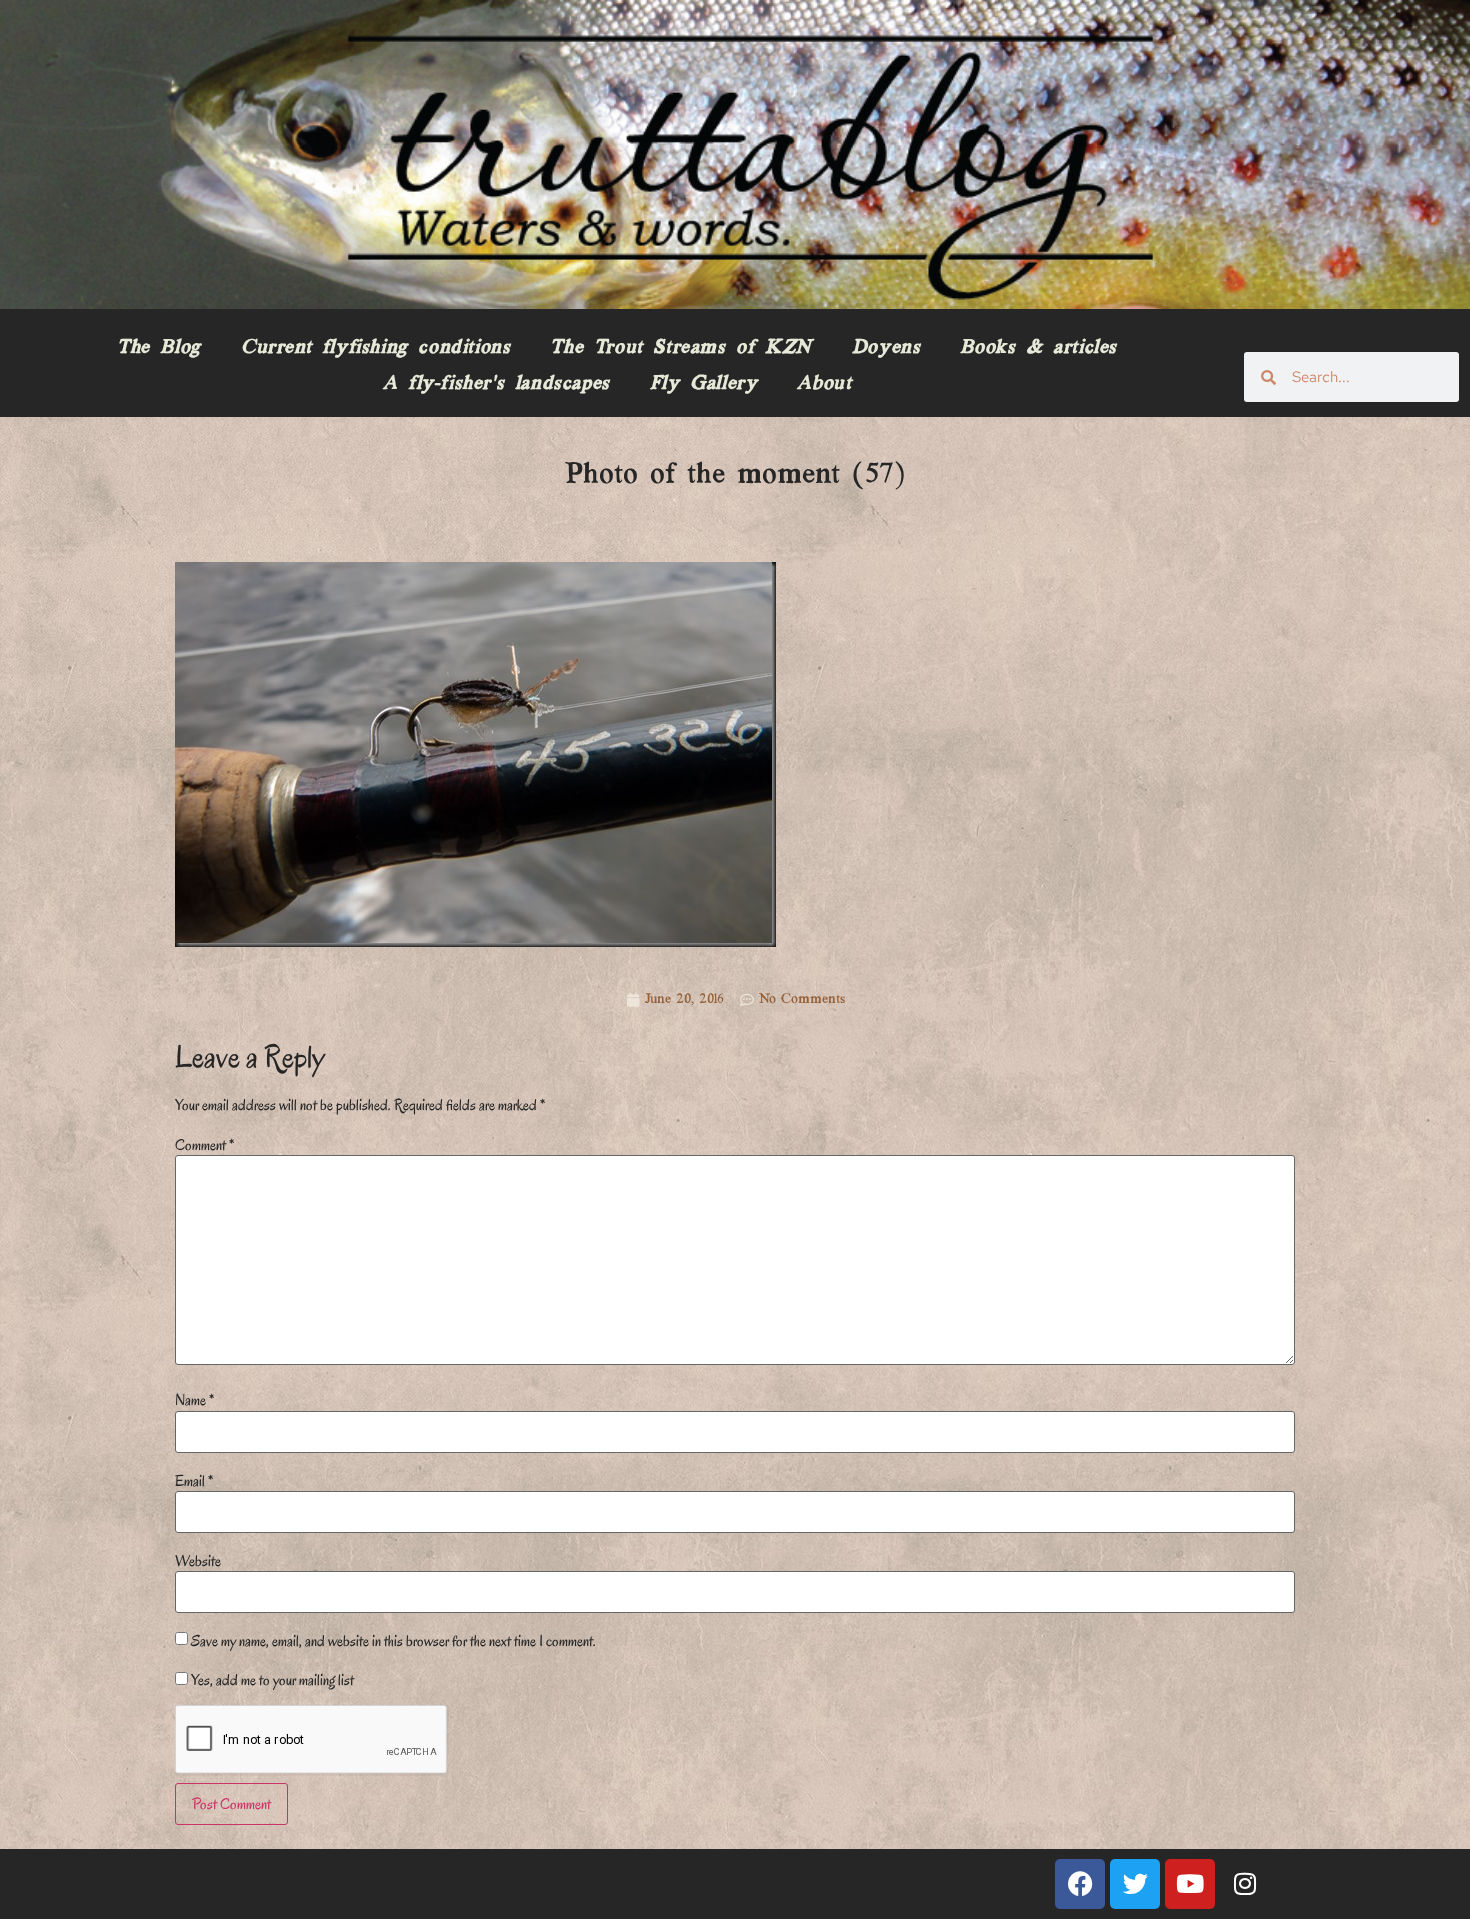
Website (198, 1561)
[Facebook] (1080, 1884)
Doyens (886, 348)
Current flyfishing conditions (375, 348)
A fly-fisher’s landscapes (496, 384)
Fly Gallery (704, 384)
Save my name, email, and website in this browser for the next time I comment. (393, 1641)
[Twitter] (1135, 1884)
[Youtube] (1190, 1884)
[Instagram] (1245, 1884)
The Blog (159, 348)
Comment (204, 1145)
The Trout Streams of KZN (680, 348)
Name (194, 1400)
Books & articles (1038, 348)
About (824, 384)
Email (194, 1481)
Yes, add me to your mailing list (271, 1680)
